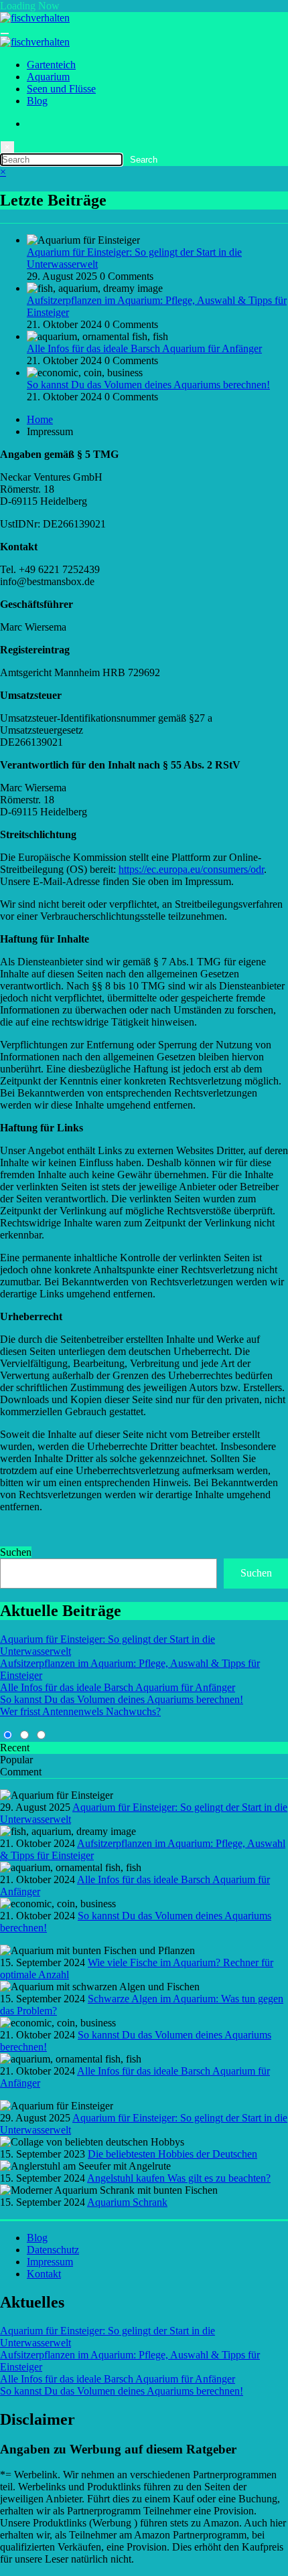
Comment (21, 1772)
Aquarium (48, 77)
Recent (15, 1748)
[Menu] (5, 33)
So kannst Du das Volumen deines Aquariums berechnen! (148, 385)
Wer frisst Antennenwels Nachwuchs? (80, 1711)
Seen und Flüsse (61, 89)
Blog (37, 101)
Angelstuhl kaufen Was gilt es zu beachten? (179, 2178)
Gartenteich (51, 65)
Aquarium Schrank (127, 2202)
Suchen (16, 1552)
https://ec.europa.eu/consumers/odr (191, 869)
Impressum (50, 2262)
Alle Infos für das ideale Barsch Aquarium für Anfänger (144, 348)
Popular (16, 1760)
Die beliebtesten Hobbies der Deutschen (172, 2154)
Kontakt (44, 2274)
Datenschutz (53, 2250)
